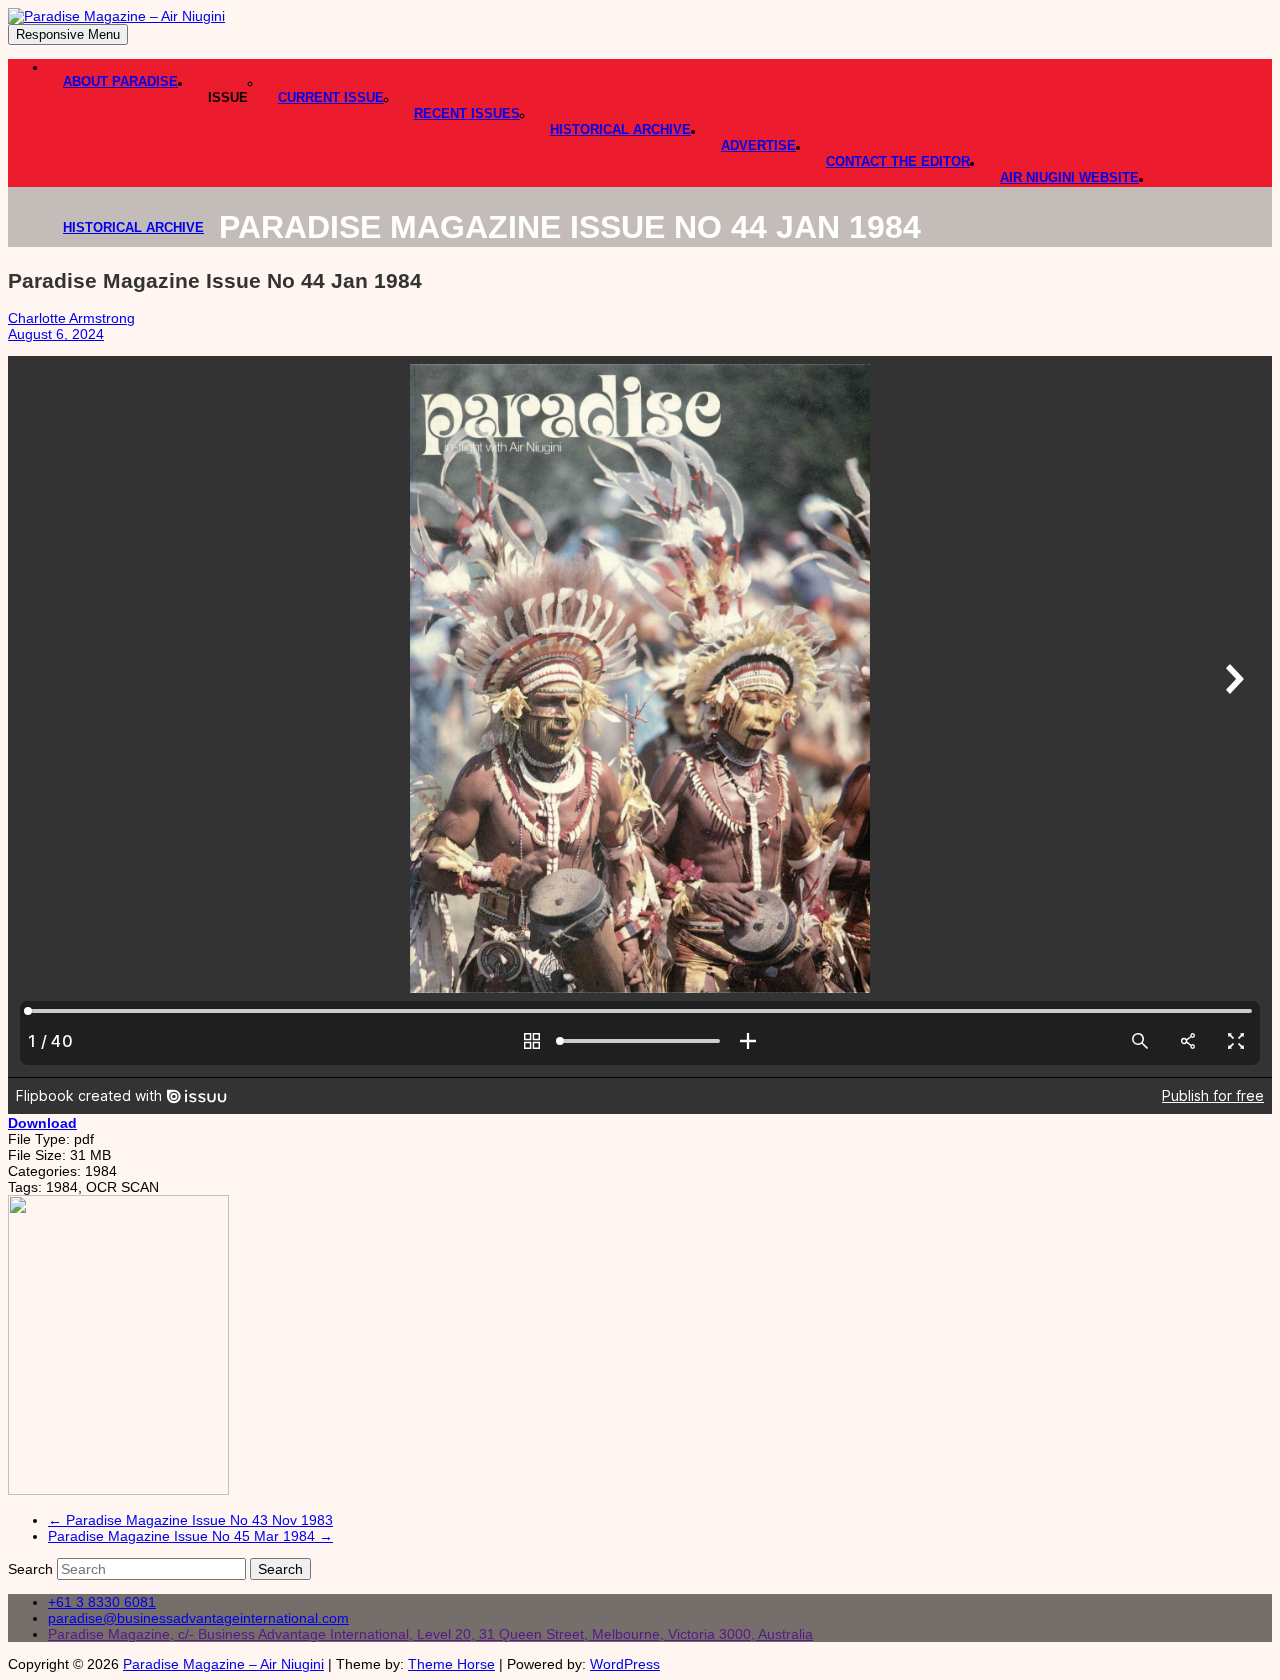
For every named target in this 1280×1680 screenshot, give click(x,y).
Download (42, 1123)
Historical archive (133, 227)
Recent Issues (467, 113)
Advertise (758, 145)
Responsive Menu (68, 34)
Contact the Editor (898, 161)
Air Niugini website (1069, 177)
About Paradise (120, 81)
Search (32, 1569)
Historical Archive (620, 129)
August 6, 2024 (56, 334)
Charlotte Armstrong (71, 318)
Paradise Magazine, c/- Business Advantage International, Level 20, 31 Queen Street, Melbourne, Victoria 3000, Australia (430, 1634)
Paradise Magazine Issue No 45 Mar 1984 (190, 1536)
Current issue (331, 97)
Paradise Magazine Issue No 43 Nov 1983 (190, 1520)
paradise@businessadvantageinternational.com (198, 1618)
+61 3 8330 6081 (102, 1602)
